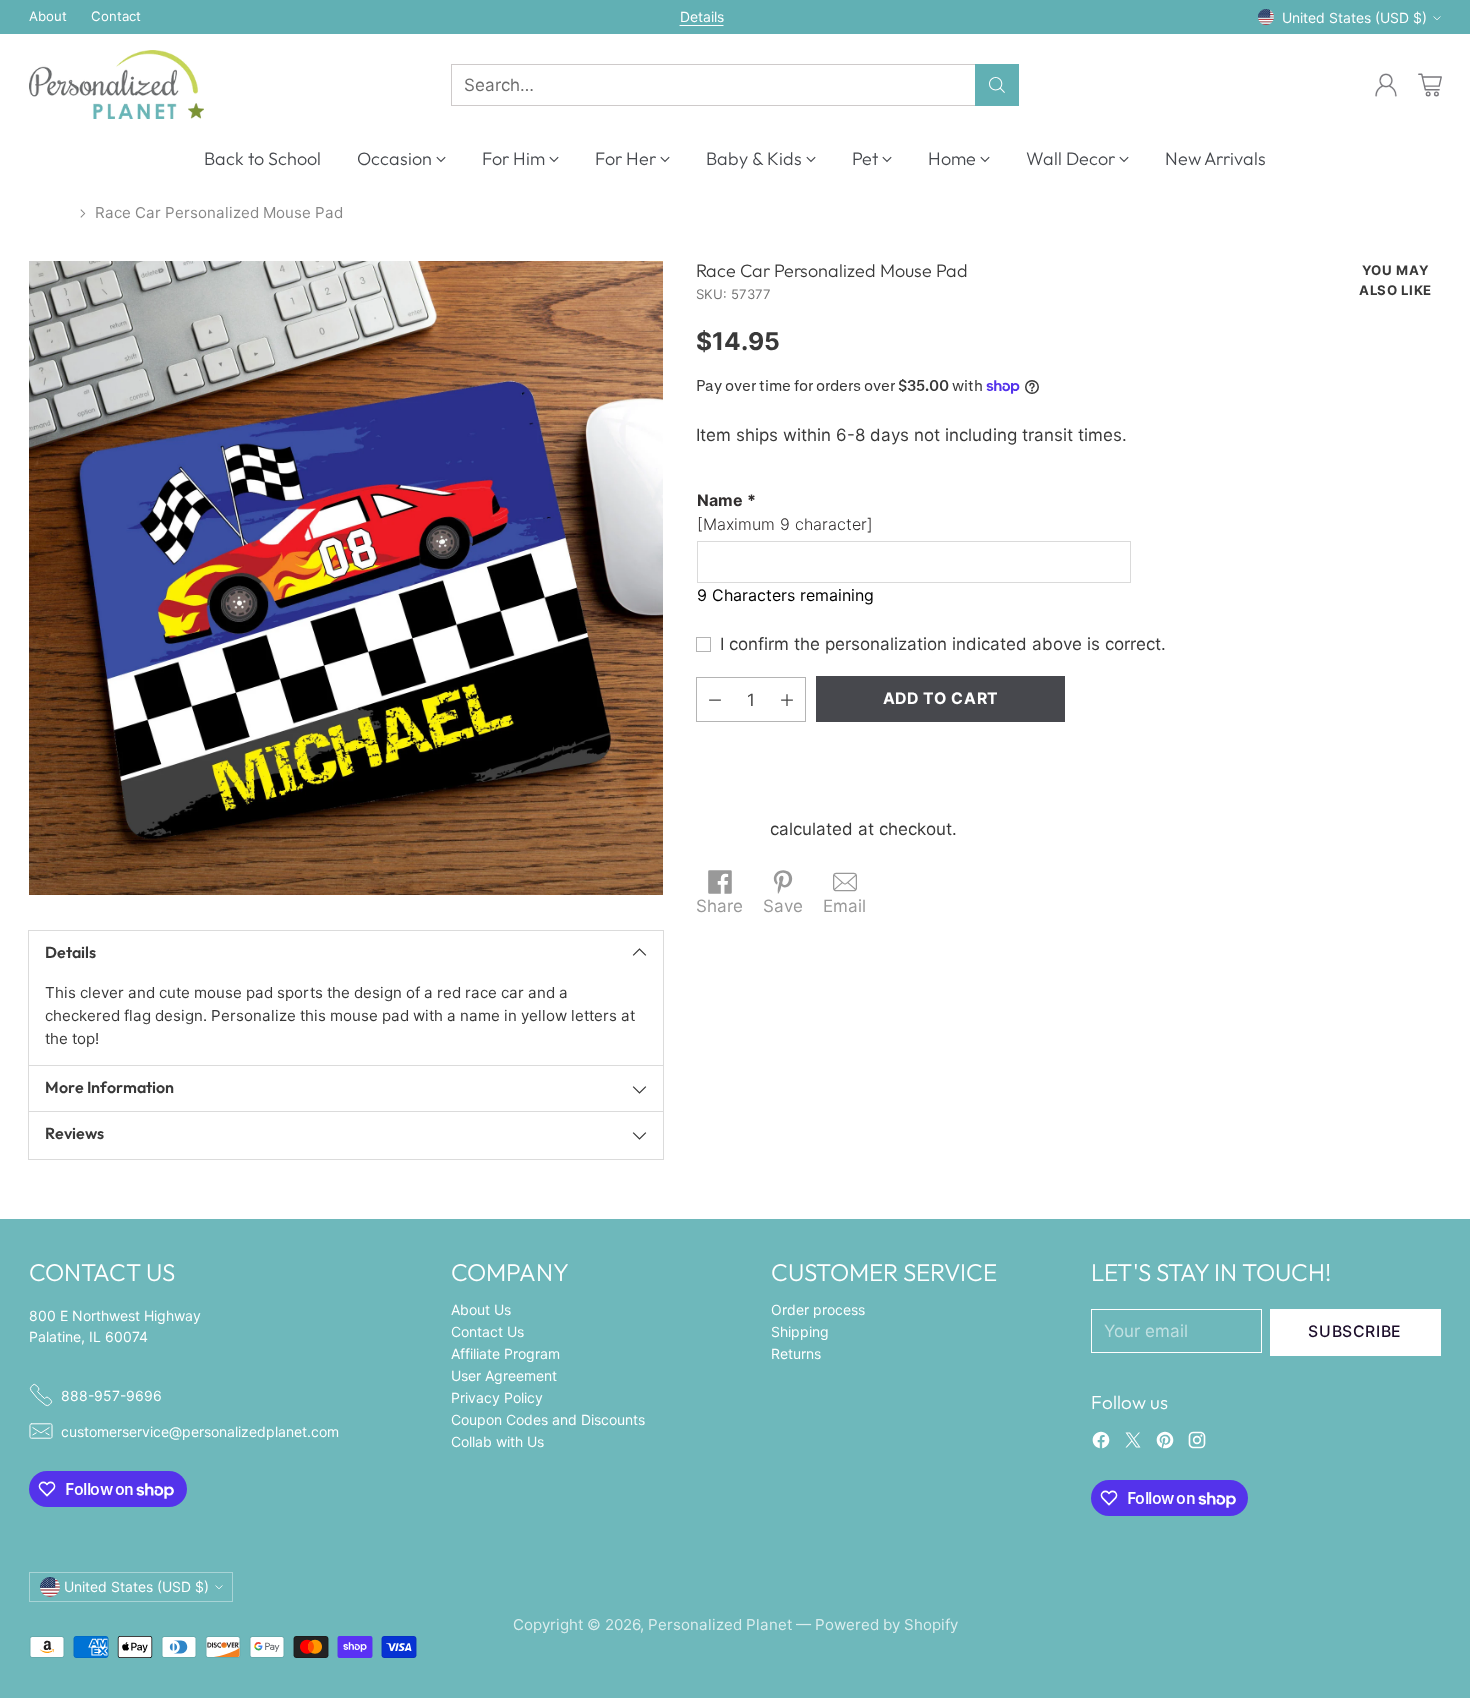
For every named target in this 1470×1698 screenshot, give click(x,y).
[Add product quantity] (787, 699)
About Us (481, 1309)
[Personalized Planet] (116, 84)
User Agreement (504, 1375)
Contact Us (487, 1331)
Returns (796, 1353)
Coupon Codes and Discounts (548, 1419)
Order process (818, 1309)
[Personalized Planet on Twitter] (1133, 1444)
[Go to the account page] (1386, 85)
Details (702, 17)
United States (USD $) (1354, 17)
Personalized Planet (720, 1624)
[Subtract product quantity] (715, 699)
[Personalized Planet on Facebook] (1101, 1444)
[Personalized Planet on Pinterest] (1165, 1444)
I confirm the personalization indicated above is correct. (943, 644)
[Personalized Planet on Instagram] (1197, 1444)
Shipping (730, 829)
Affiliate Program (505, 1353)
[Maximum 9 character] (785, 512)
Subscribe (1355, 1331)
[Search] (997, 85)
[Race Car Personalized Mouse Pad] (346, 578)
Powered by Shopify (886, 1624)
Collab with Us (497, 1441)
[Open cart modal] (1430, 85)
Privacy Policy (497, 1397)
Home (50, 212)
